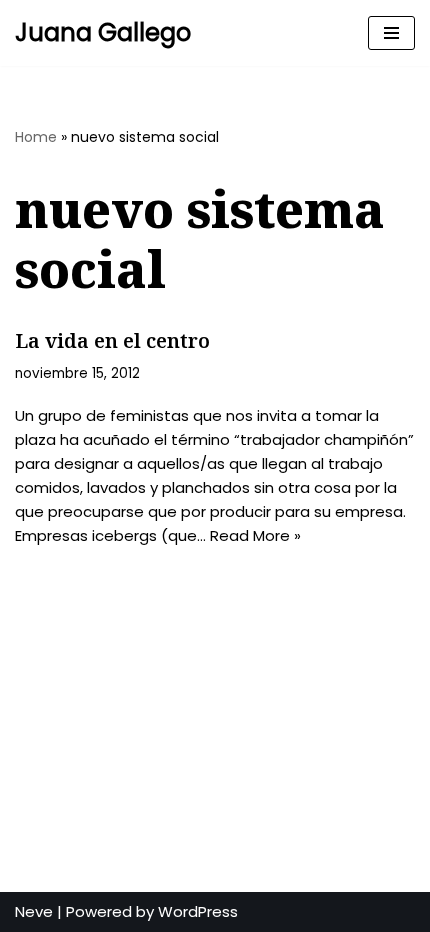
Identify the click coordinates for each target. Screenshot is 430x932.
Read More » (255, 535)
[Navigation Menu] (391, 33)
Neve (34, 911)
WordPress (198, 911)
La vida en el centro (112, 340)
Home (36, 137)
